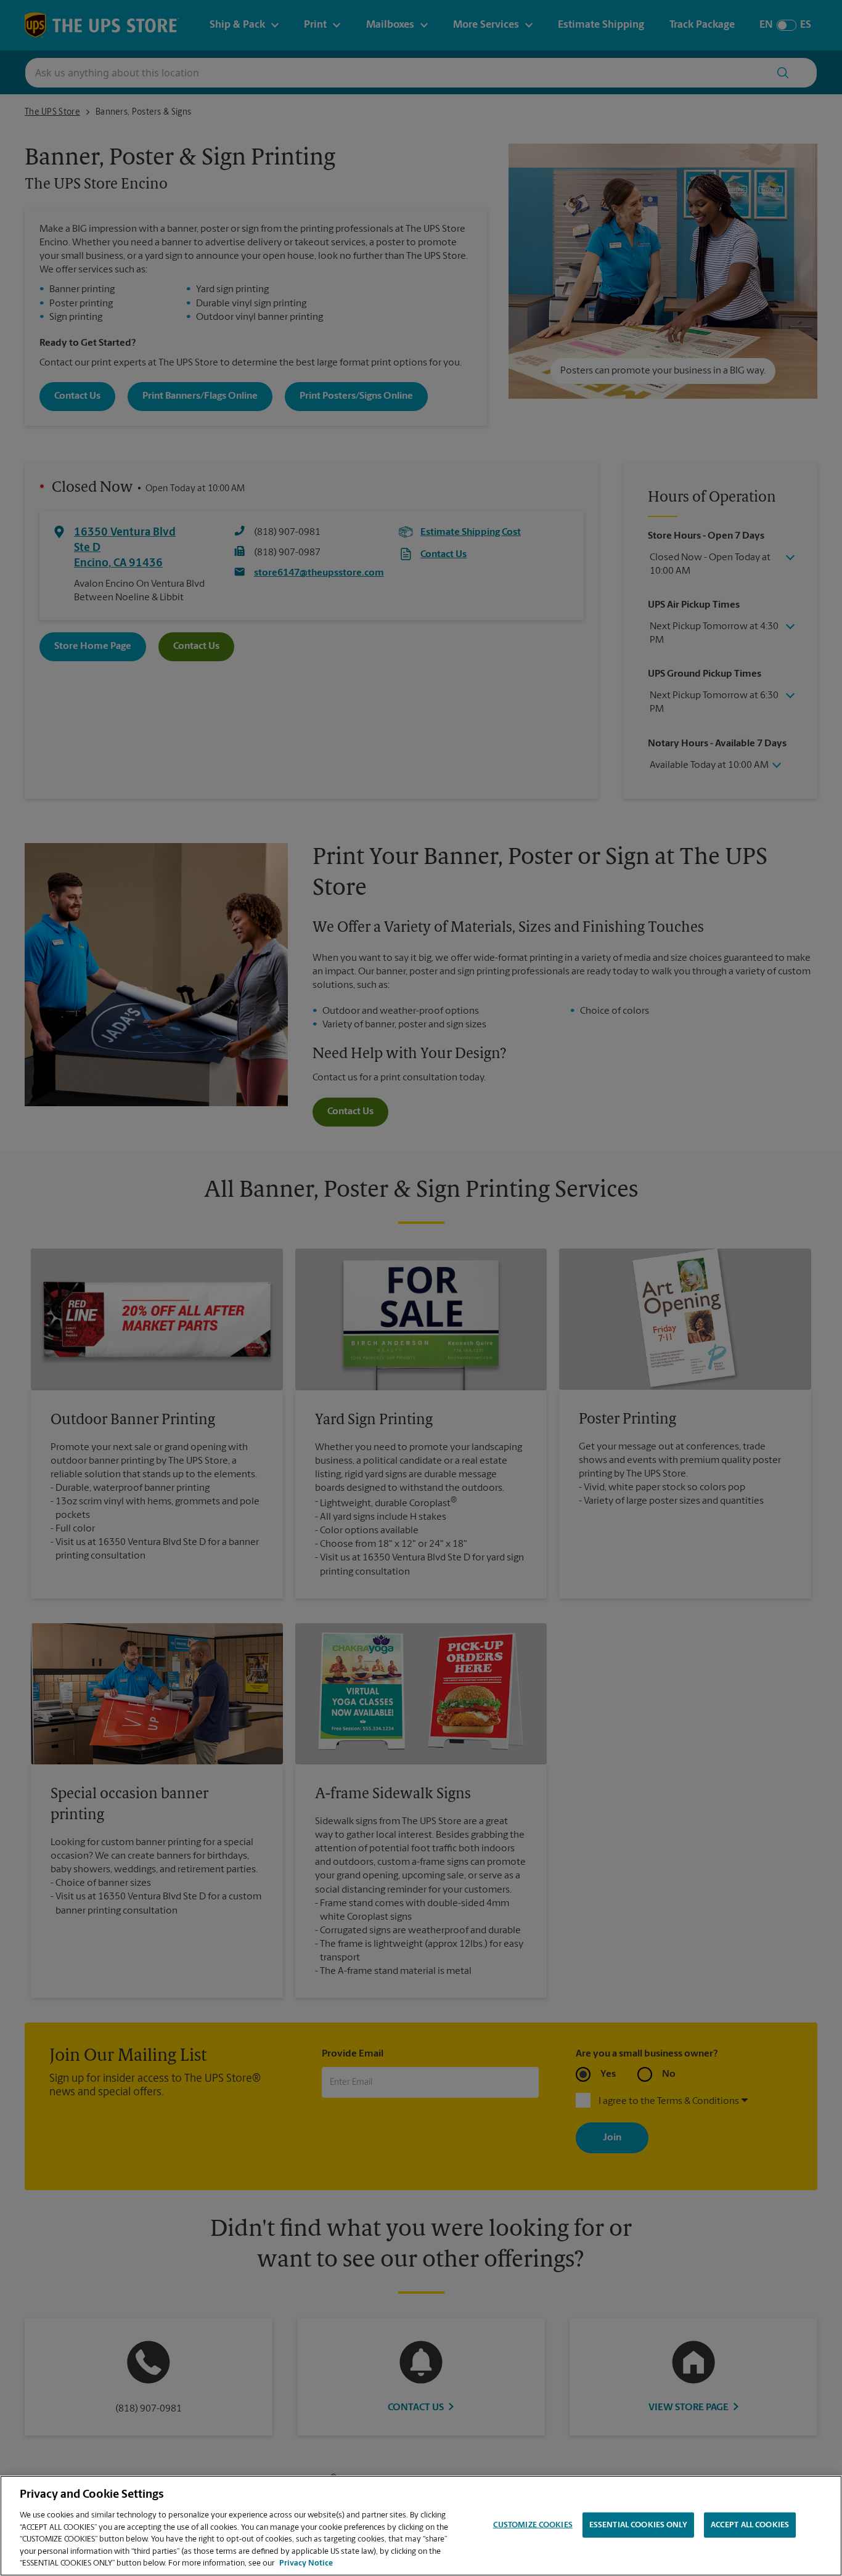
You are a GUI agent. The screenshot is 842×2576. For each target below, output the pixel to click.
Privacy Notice (306, 2563)
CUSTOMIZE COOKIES (533, 2525)
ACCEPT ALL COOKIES (750, 2525)
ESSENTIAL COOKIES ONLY (638, 2525)
